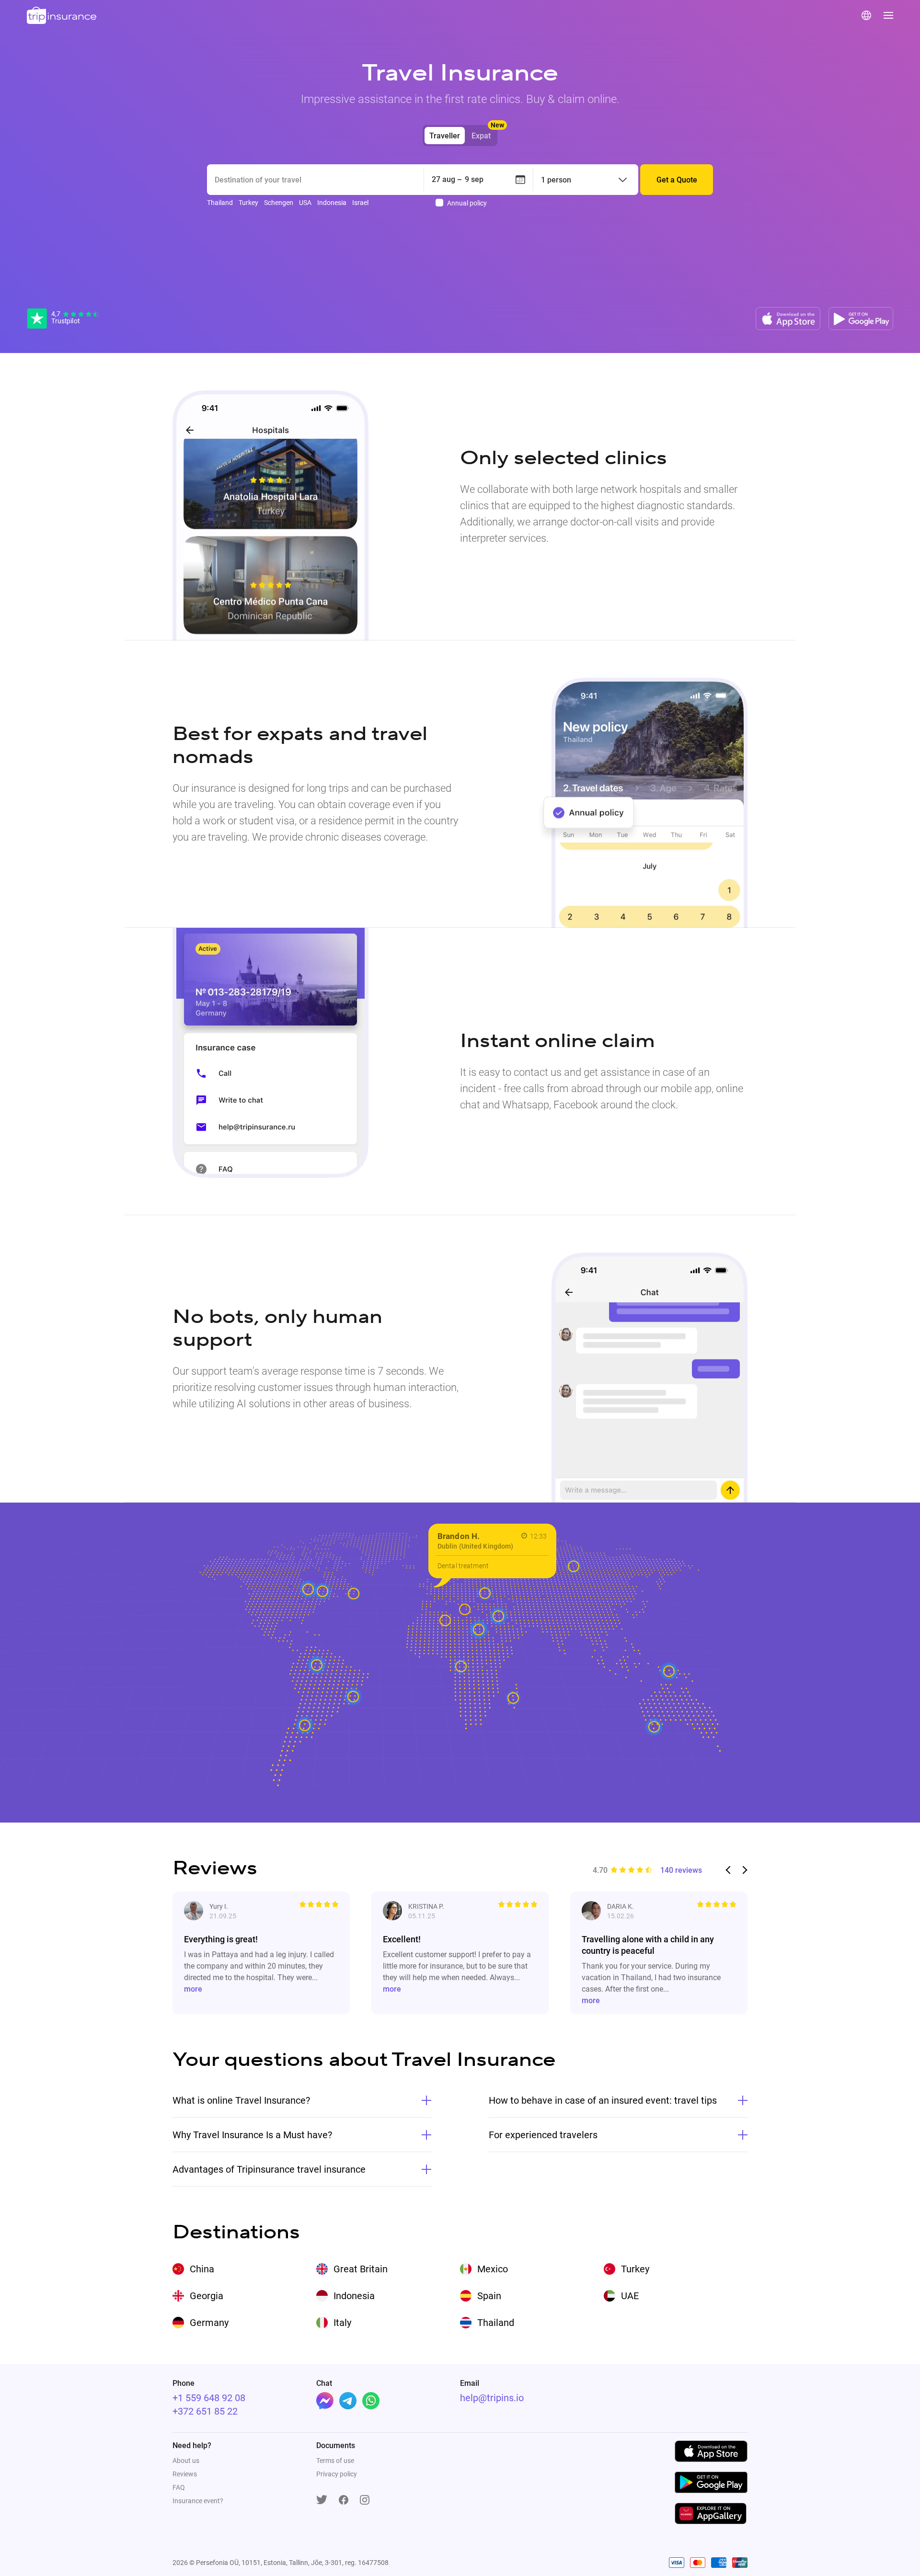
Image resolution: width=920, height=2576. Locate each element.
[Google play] (861, 319)
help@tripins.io (492, 2398)
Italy (342, 2323)
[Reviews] (63, 319)
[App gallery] (711, 2513)
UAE (630, 2296)
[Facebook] (325, 2401)
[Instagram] (365, 2501)
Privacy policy (337, 2474)
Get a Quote (677, 180)
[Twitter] (322, 2500)
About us (186, 2461)
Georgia (207, 2296)
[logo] (62, 16)
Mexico (493, 2269)
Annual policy (467, 203)
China (202, 2269)
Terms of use (335, 2461)
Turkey (635, 2269)
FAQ (179, 2487)
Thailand (496, 2323)
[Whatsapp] (371, 2401)
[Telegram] (348, 2401)
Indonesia (354, 2296)
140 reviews (681, 1870)
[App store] (788, 319)
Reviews (185, 2474)
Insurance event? (198, 2501)
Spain (489, 2296)
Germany (209, 2323)
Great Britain (361, 2269)
